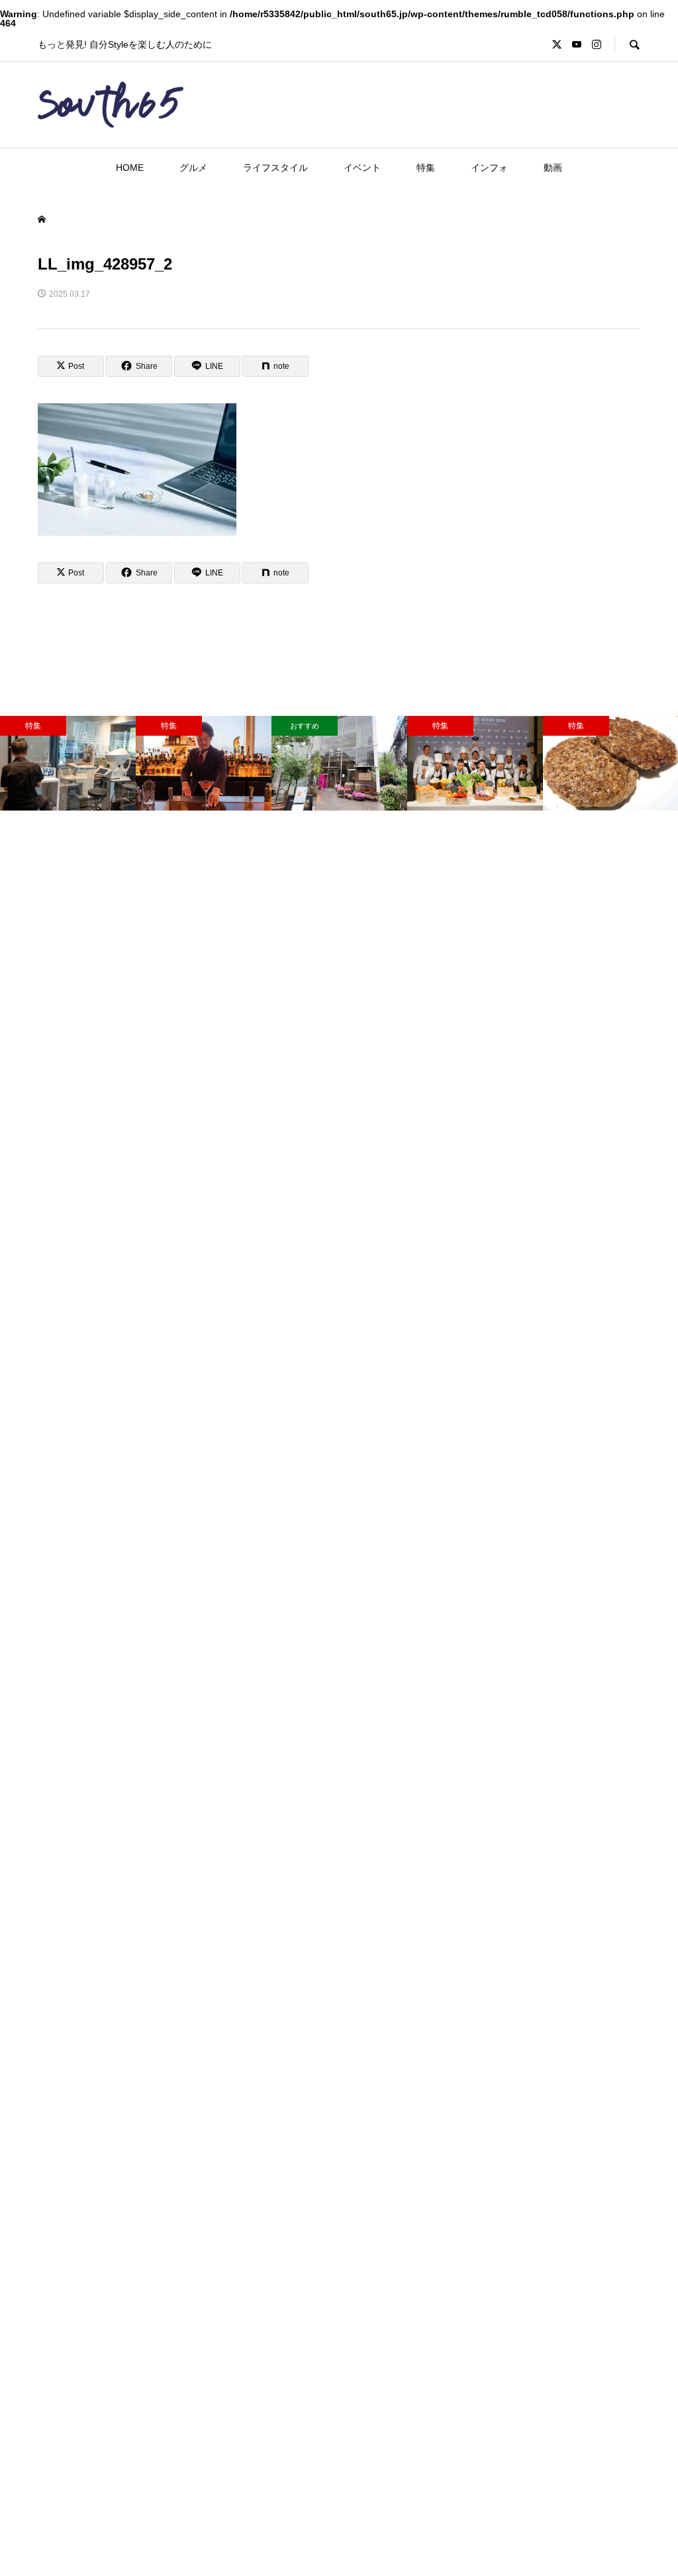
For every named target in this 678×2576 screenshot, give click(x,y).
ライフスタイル (275, 168)
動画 (553, 168)
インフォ (489, 168)
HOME (130, 168)
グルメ (193, 168)
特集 (426, 168)
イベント (362, 168)
